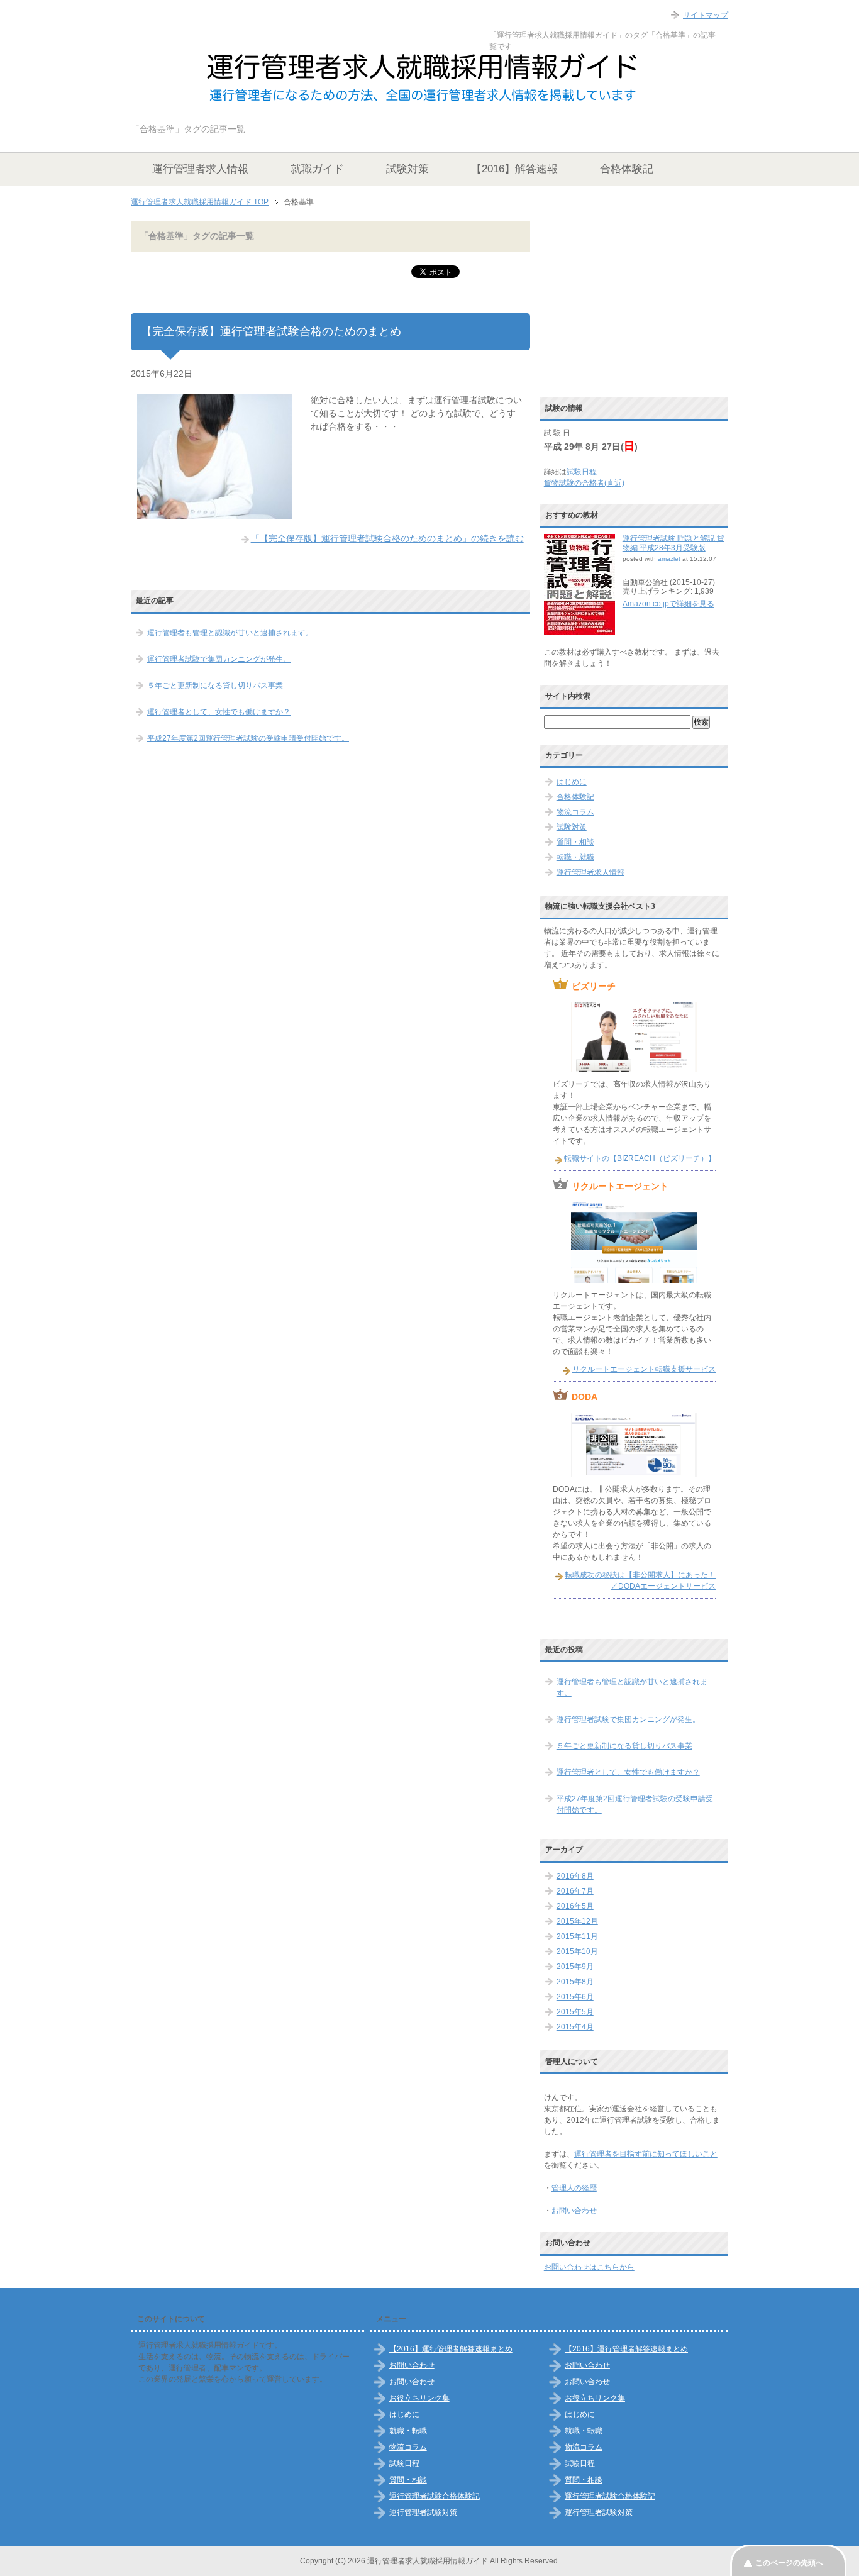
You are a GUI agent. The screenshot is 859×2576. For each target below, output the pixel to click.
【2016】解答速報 (514, 169)
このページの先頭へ (789, 2563)
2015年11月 (577, 1936)
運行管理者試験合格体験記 (435, 2496)
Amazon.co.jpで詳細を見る (668, 604)
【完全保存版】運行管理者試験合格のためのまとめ (271, 331)
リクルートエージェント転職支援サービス (644, 1369)
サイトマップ (706, 15)
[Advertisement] (638, 303)
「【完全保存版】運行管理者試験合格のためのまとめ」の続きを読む (387, 538)
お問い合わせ (574, 2211)
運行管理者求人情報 (200, 169)
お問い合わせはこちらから (589, 2267)
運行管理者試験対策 (423, 2512)
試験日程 (582, 472)
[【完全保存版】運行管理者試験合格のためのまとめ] (214, 513)
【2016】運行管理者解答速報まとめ (451, 2349)
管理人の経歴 (574, 2188)
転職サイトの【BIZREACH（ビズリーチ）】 (640, 1158)
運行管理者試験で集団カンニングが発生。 (219, 659)
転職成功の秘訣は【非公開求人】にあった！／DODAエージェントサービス (640, 1580)
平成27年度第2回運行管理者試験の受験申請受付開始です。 (248, 738)
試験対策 (407, 169)
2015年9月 (575, 1967)
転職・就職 (575, 857)
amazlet (669, 559)
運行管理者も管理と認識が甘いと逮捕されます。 (230, 633)
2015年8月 (575, 1982)
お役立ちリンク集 (419, 2398)
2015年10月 (577, 1951)
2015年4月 (575, 2027)
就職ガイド (317, 169)
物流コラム (575, 812)
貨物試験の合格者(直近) (584, 483)
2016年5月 (575, 1906)
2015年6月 (575, 1997)
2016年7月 (575, 1891)
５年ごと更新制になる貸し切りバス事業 (215, 686)
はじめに (572, 782)
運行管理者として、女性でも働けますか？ (219, 712)
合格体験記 (627, 169)
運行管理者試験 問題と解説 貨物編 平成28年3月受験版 (673, 543)
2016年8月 (575, 1876)
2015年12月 (577, 1921)
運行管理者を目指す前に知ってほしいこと (646, 2154)
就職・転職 (408, 2431)
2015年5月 (575, 2012)
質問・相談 (575, 842)
